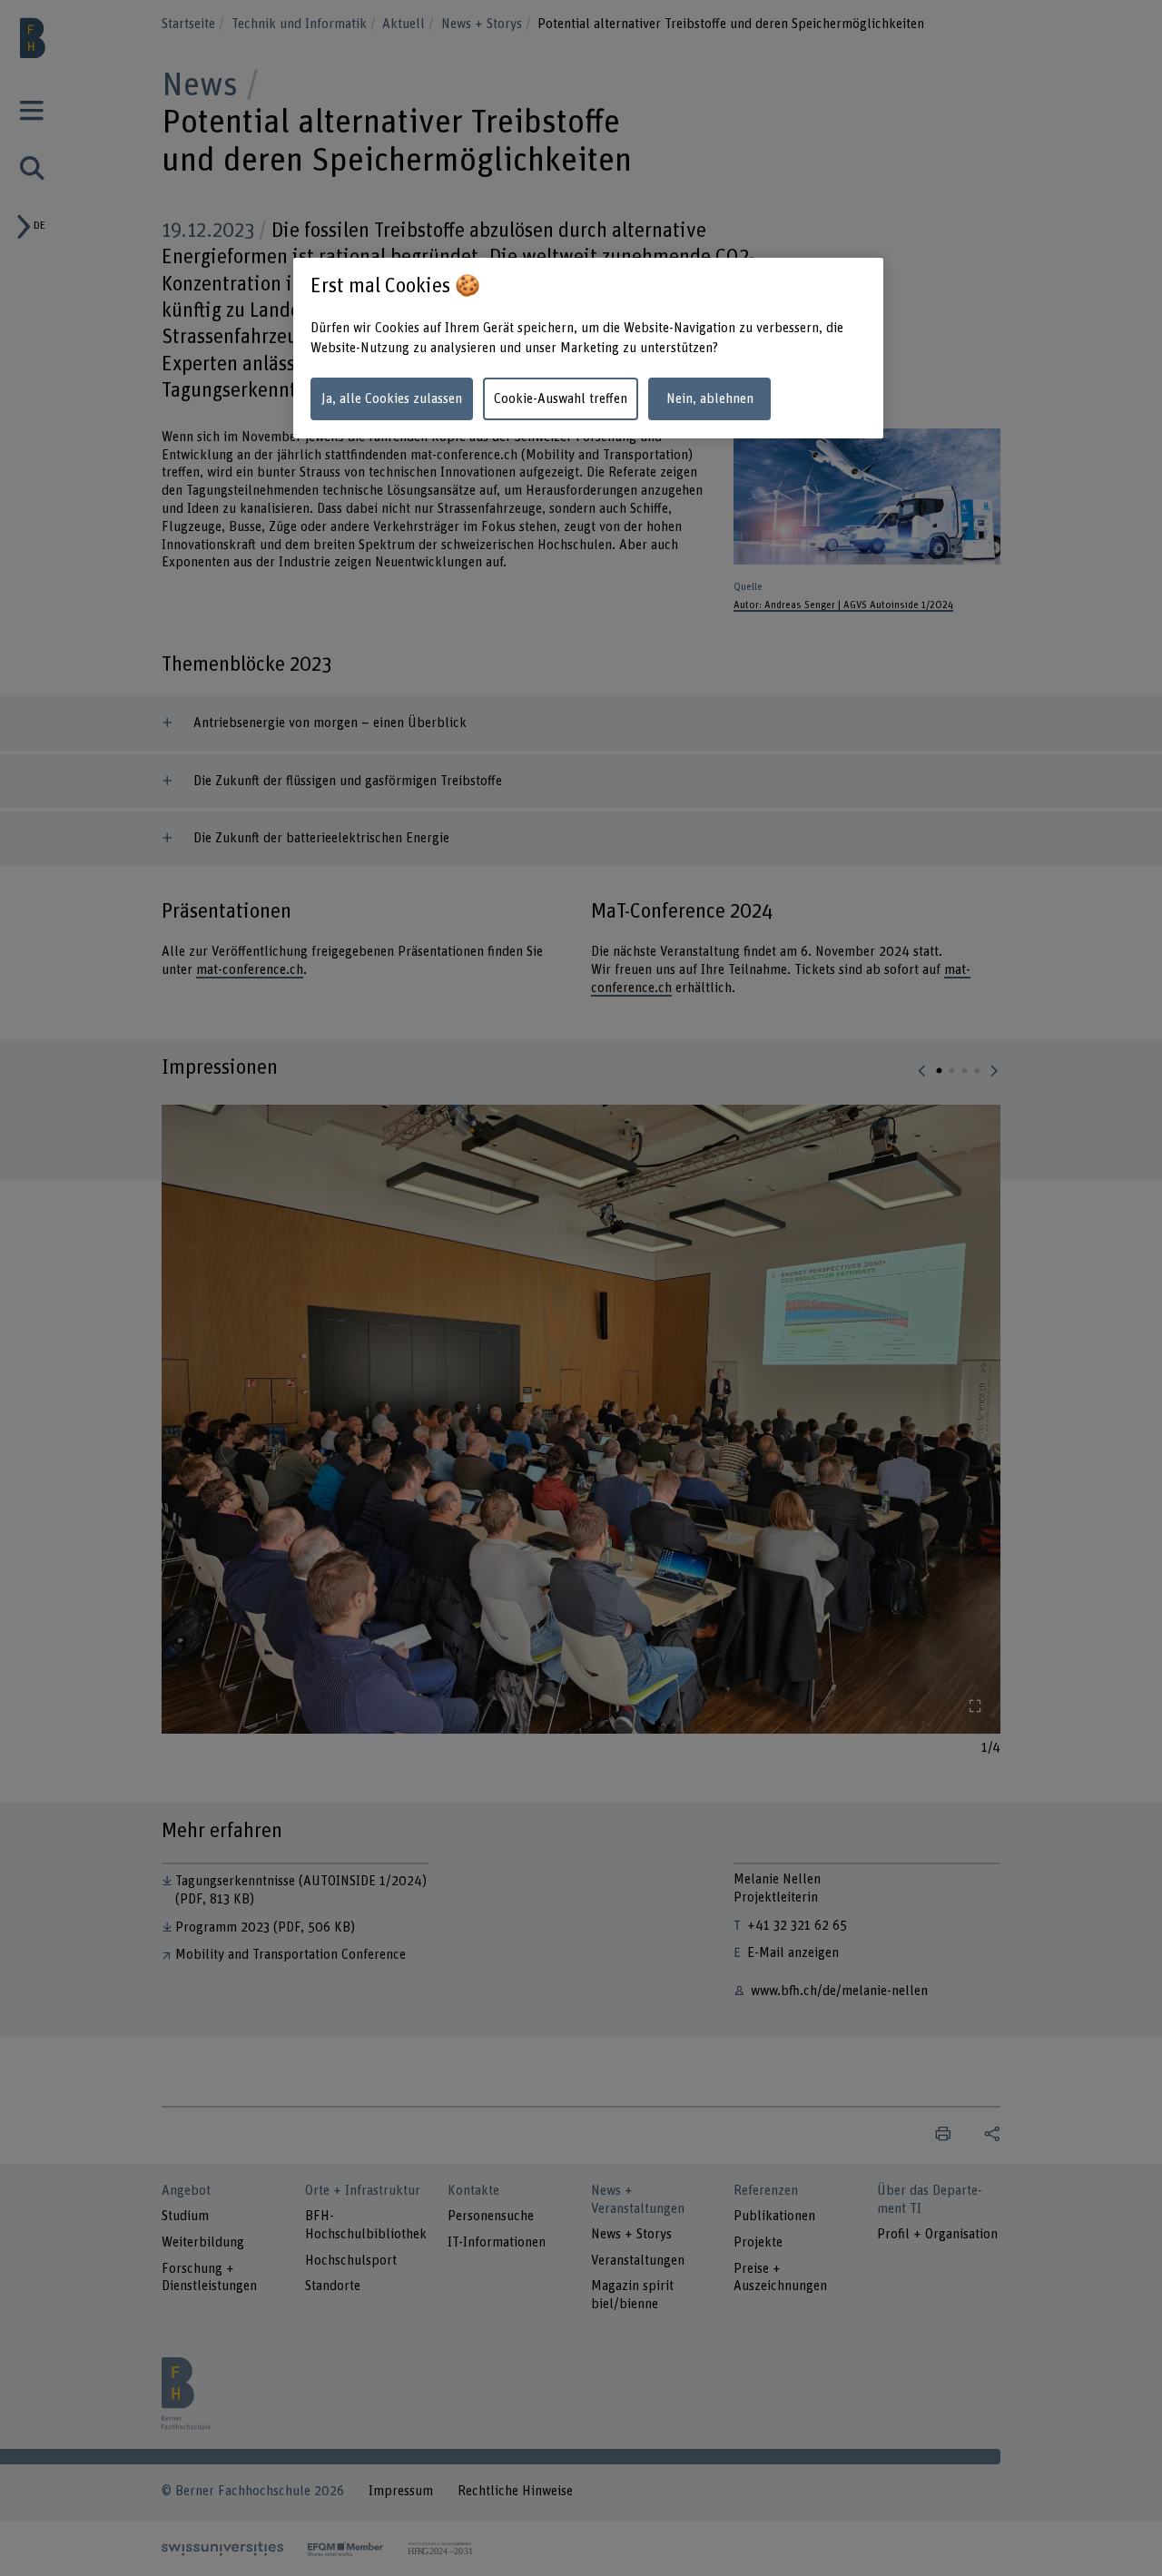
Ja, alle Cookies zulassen (392, 399)
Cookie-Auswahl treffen (561, 399)
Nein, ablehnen (710, 399)
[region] (588, 348)
